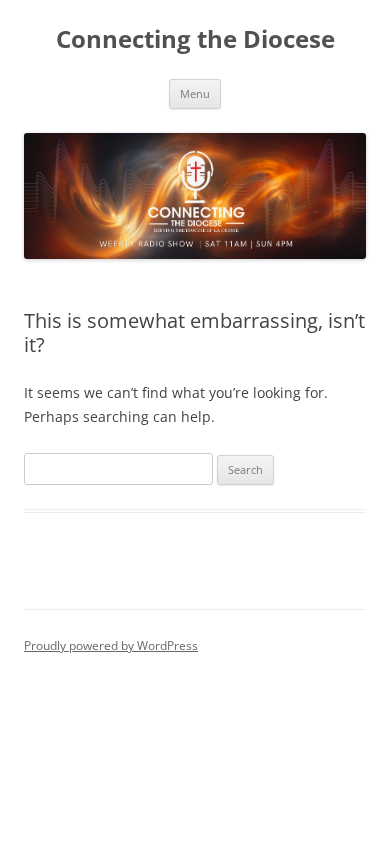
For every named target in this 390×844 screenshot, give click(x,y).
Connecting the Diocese (195, 39)
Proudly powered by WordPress (111, 645)
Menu (195, 93)
